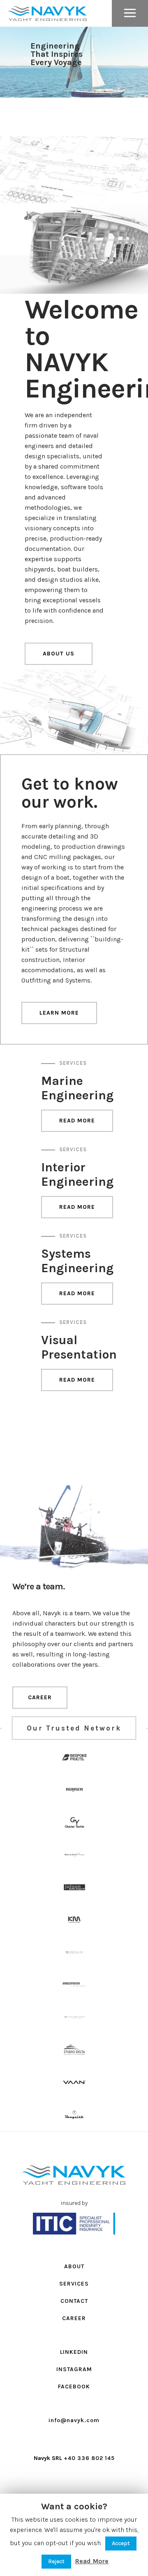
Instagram (74, 2369)
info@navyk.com (74, 2420)
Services (73, 1063)
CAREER (40, 1697)
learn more (59, 1013)
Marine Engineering (77, 1088)
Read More (77, 1121)
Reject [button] (56, 2561)
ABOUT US (59, 654)
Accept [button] (121, 2543)
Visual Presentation (79, 1347)
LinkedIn (74, 2352)
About (74, 2266)
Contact (74, 2301)
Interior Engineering (77, 1174)
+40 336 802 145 (89, 2458)
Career (74, 2318)
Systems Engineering (77, 1261)
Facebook (74, 2387)
